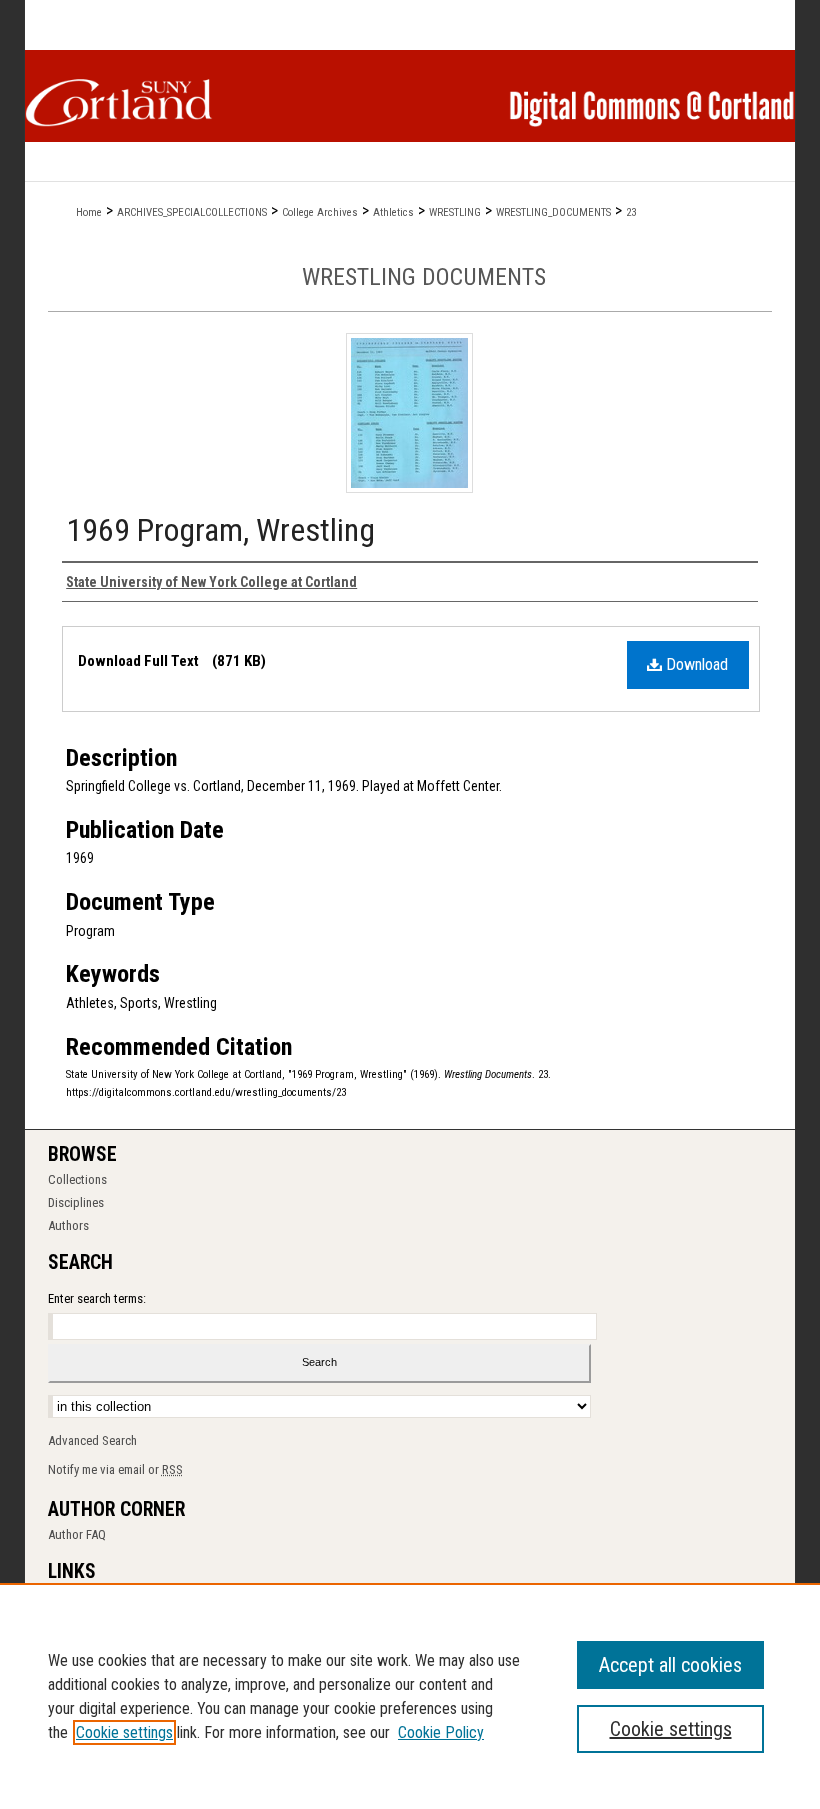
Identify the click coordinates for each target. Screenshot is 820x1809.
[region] (410, 1696)
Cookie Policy (441, 1732)
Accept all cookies (670, 1665)
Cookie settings (124, 1732)
